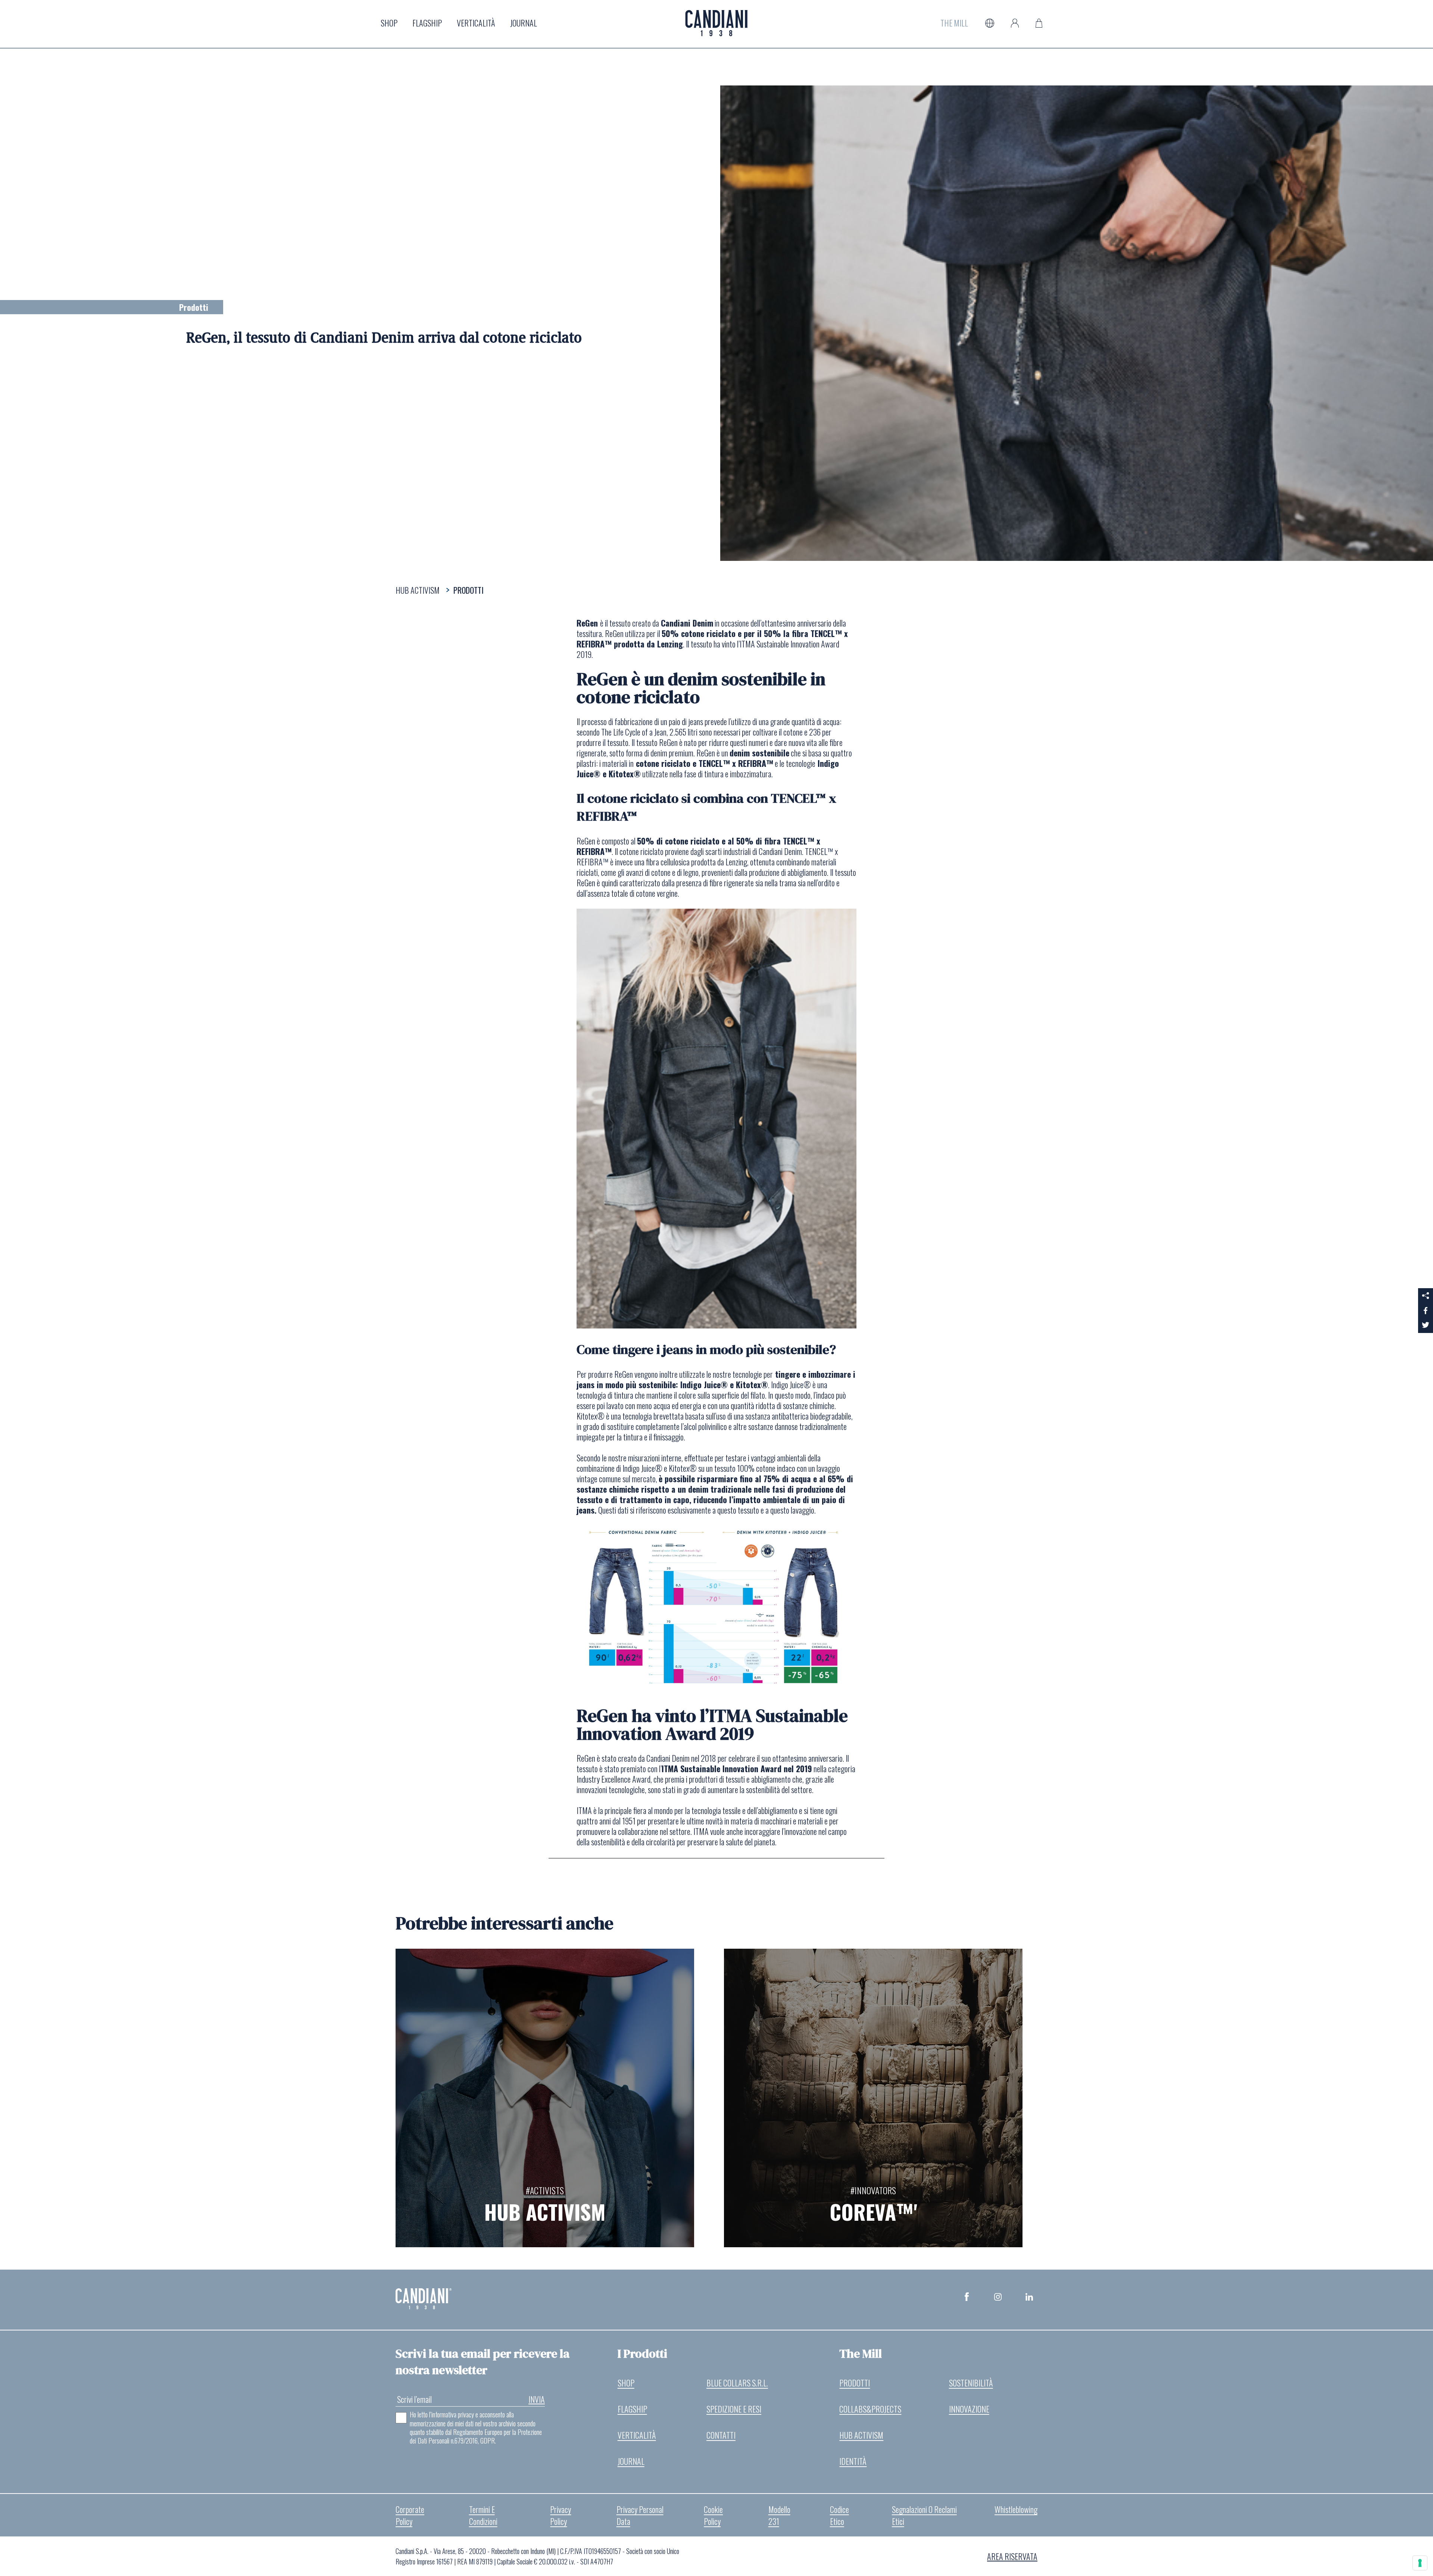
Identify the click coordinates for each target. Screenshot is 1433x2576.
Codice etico (839, 2515)
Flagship (427, 23)
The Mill (954, 23)
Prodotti (855, 2383)
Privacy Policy (561, 2515)
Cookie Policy (713, 2515)
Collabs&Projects (870, 2409)
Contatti (721, 2435)
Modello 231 (779, 2515)
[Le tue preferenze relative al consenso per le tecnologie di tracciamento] (1420, 2563)
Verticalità (476, 23)
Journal (524, 23)
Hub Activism (861, 2435)
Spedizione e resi (734, 2409)
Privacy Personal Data (640, 2515)
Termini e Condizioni (483, 2515)
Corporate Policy (410, 2515)
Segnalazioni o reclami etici (924, 2515)
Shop (389, 23)
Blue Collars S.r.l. (737, 2383)
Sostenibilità (971, 2383)
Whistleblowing (1016, 2509)
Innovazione (969, 2409)
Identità (853, 2461)
